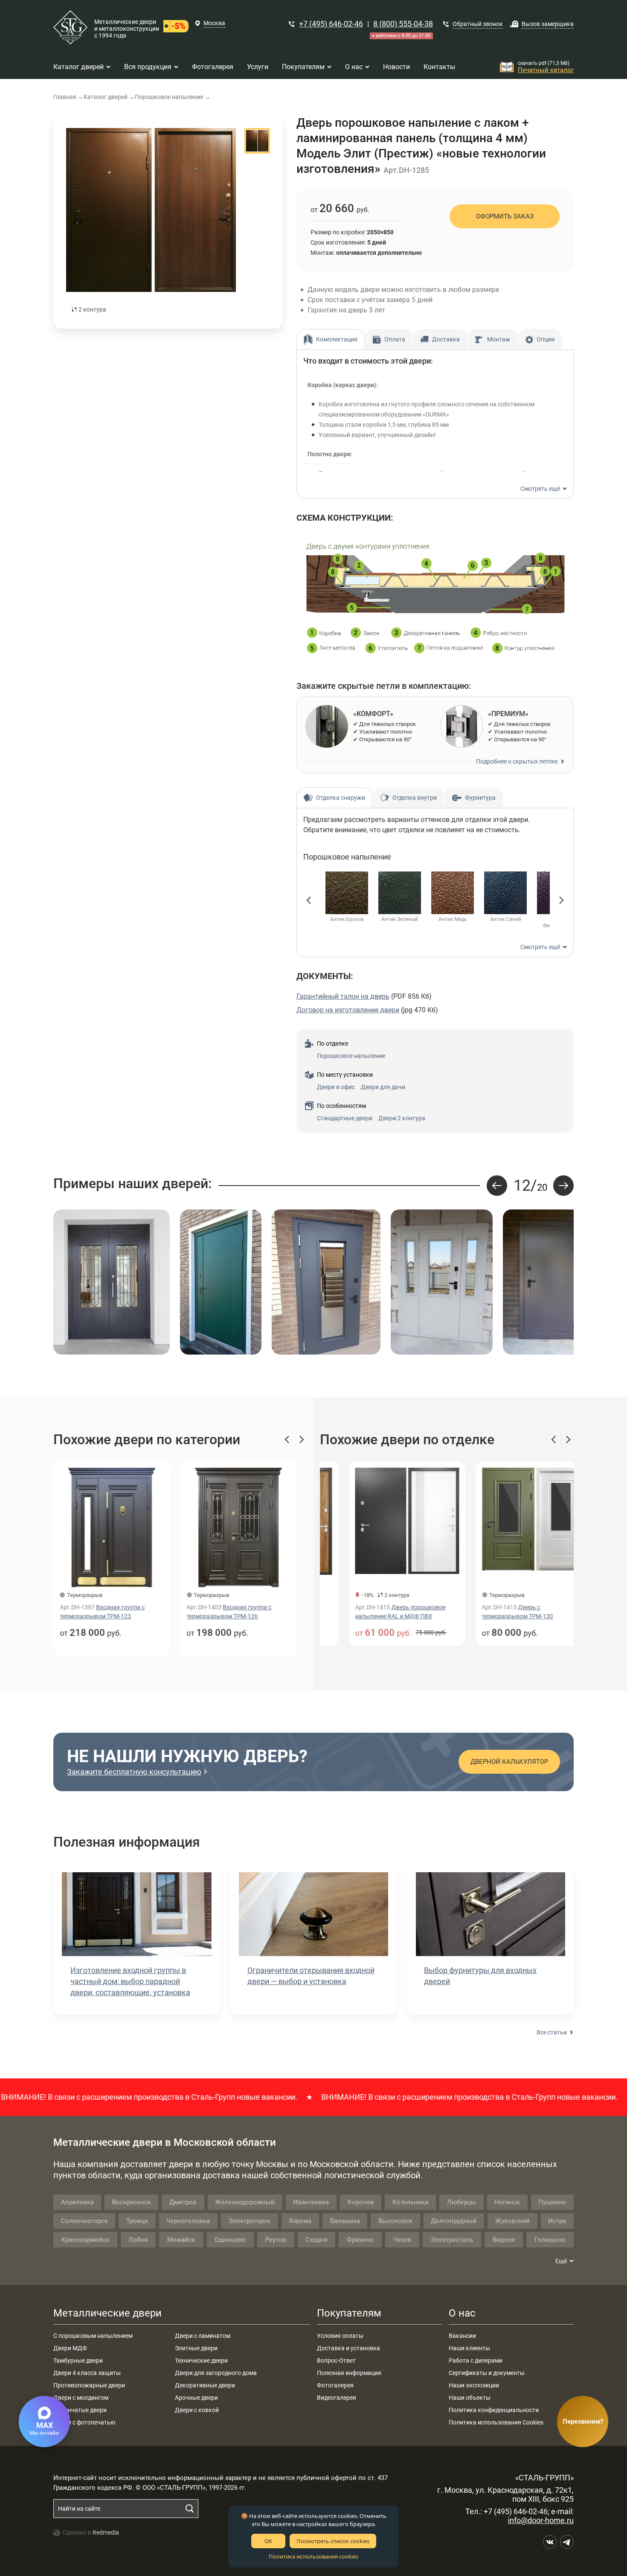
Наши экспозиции (474, 2385)
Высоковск (395, 2221)
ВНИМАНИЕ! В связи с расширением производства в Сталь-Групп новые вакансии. (413, 2097)
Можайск (181, 2240)
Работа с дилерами (476, 2360)
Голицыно (550, 2240)
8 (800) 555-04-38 (403, 24)
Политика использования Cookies (496, 2422)
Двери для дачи (383, 1087)
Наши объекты (470, 2398)
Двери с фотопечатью (84, 2422)
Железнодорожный (245, 2202)
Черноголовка (188, 2221)
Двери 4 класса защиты (87, 2373)
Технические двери (201, 2360)
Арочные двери (196, 2398)
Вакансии (462, 2336)
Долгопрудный (454, 2221)
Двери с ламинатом (203, 2336)
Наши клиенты (469, 2348)
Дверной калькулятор (509, 1762)
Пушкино (552, 2202)
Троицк (137, 2221)
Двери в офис (336, 1087)
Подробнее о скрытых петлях (517, 761)
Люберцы (462, 2202)
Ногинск (507, 2202)
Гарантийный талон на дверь (343, 996)
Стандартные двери (345, 1118)
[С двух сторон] (151, 222)
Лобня (138, 2240)
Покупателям (349, 2313)
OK (268, 2541)
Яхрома (300, 2221)
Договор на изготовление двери (348, 1010)
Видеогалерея (337, 2398)
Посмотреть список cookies (333, 2541)
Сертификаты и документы (487, 2373)
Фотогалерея (335, 2385)
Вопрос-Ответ (336, 2360)
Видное (504, 2240)
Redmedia (106, 2532)
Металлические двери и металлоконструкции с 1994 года (127, 29)
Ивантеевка (311, 2202)
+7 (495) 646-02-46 (331, 24)
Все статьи (552, 2032)
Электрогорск (250, 2221)
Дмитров (183, 2202)
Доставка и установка (348, 2348)
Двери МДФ (70, 2348)
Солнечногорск (84, 2221)
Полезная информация (349, 2373)
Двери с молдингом (81, 2398)
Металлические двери (107, 2313)
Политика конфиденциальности (494, 2410)
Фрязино (360, 2240)
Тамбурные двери (78, 2360)
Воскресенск (132, 2202)
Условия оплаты (340, 2336)
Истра (557, 2221)
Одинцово (230, 2240)
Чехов (402, 2240)
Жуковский (512, 2221)
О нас (462, 2313)
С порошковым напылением (93, 2336)
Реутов (276, 2240)
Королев (361, 2202)
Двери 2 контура (402, 1118)
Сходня (316, 2240)
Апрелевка (77, 2202)
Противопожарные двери (89, 2385)
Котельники (411, 2202)
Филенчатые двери (80, 2410)
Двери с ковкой (197, 2410)
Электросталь (452, 2240)
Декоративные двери (205, 2385)
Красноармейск (85, 2240)
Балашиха (345, 2221)
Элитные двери (196, 2348)
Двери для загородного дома (216, 2373)
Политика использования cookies (313, 2556)
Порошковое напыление (351, 1056)
